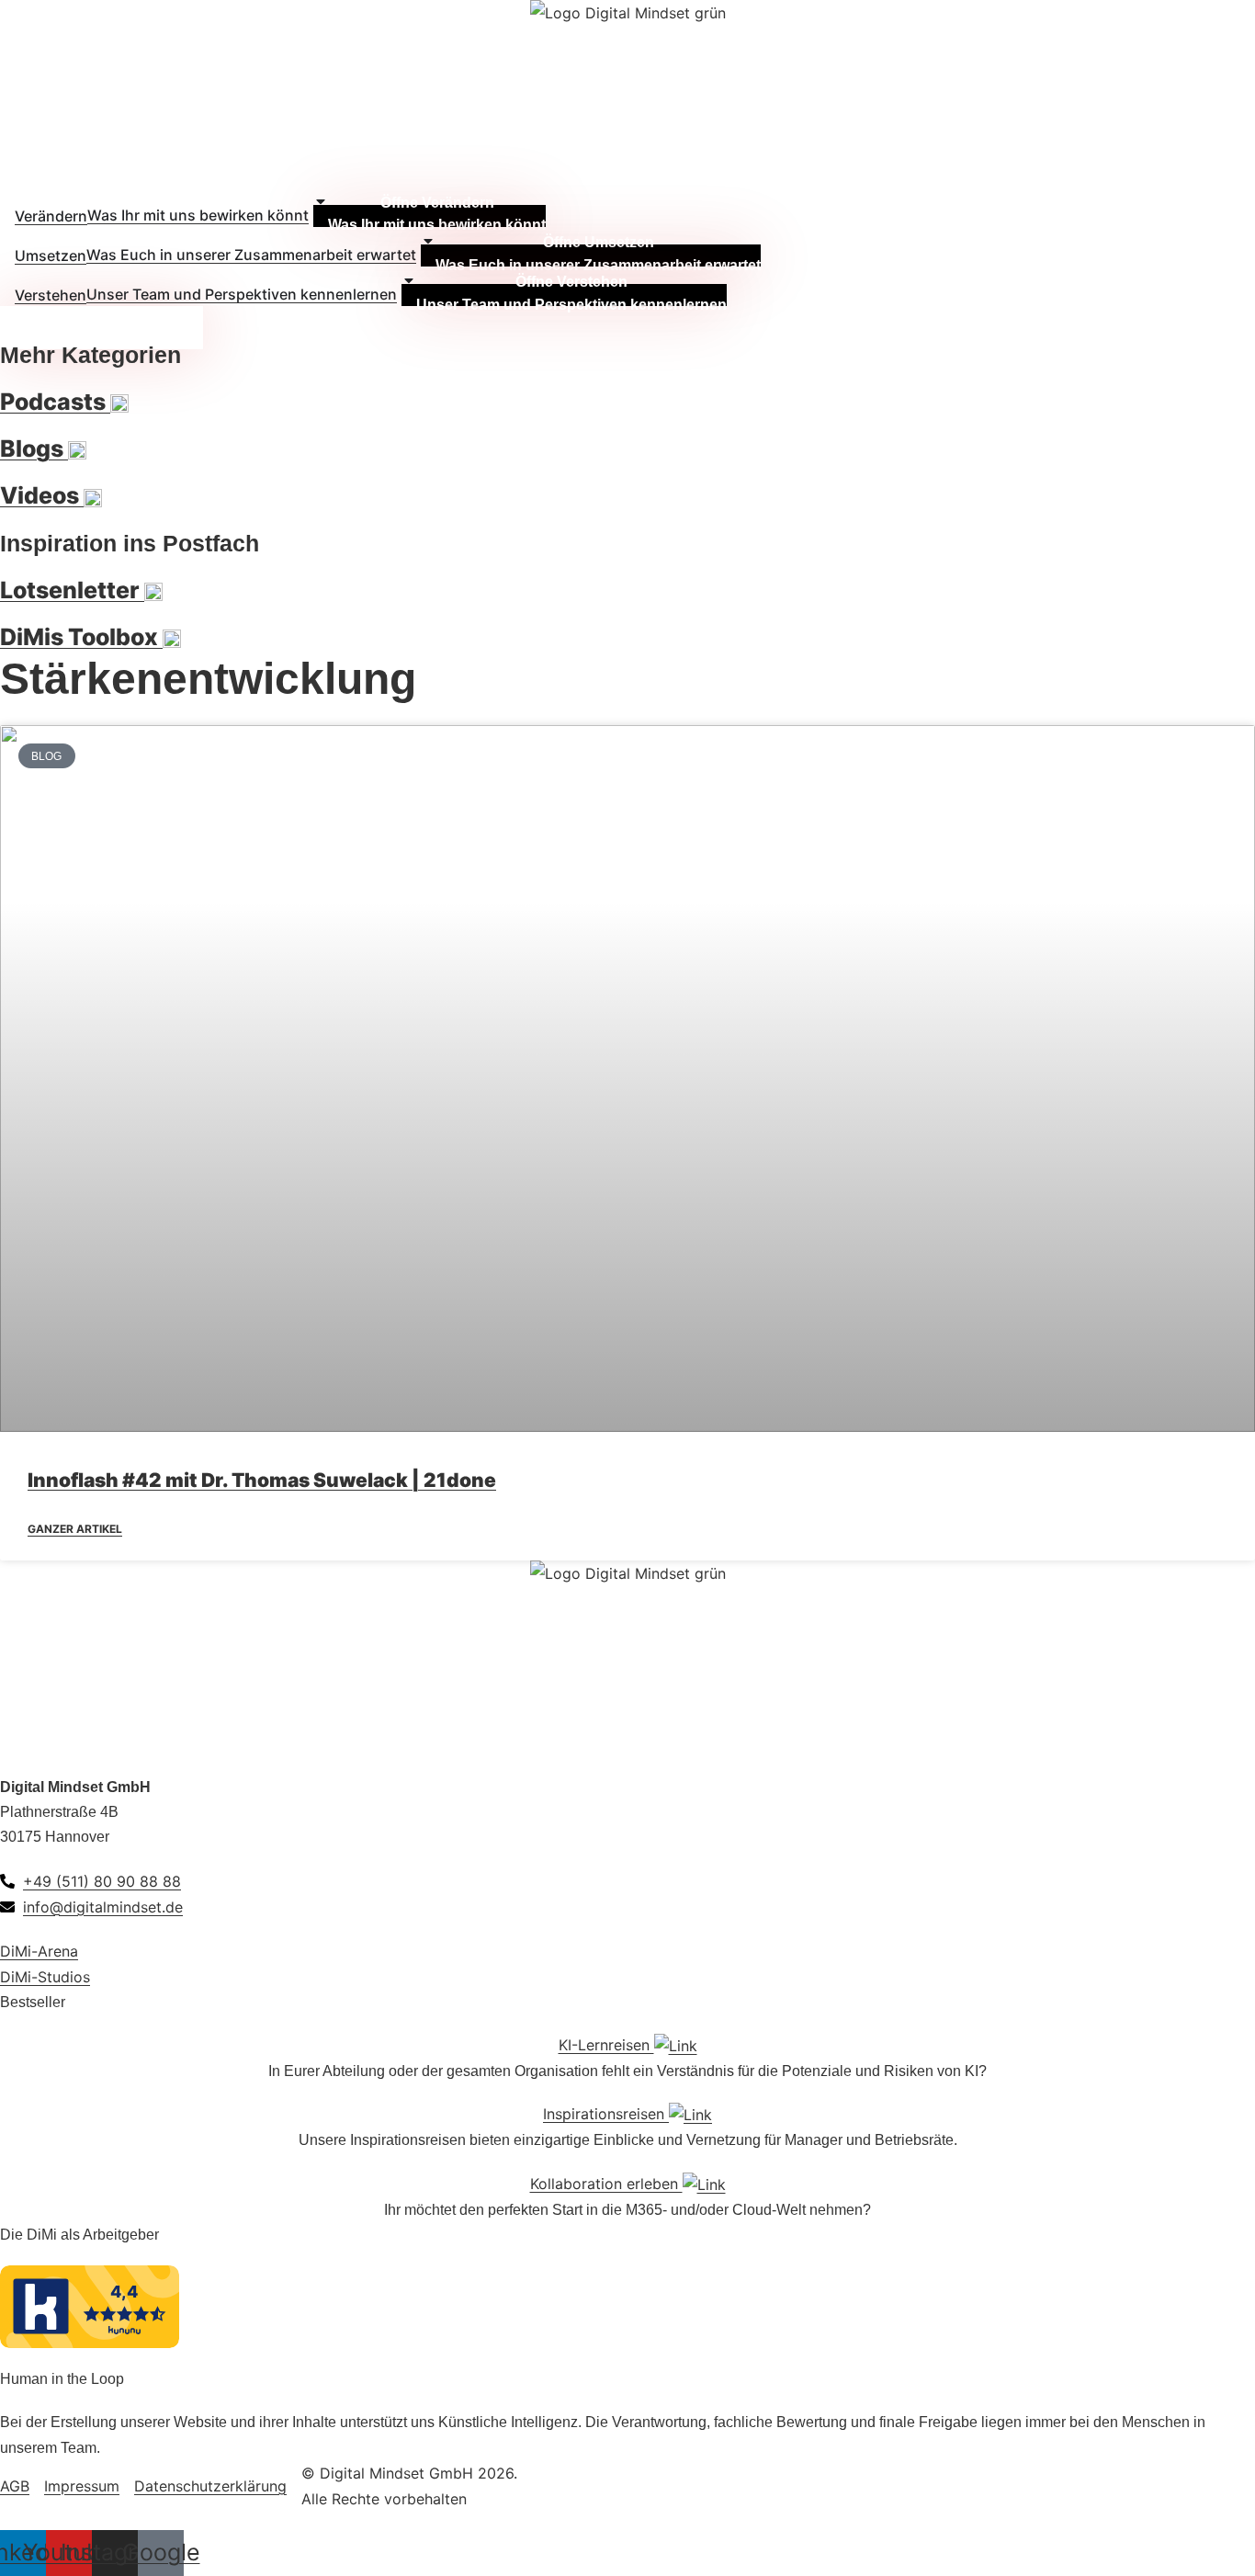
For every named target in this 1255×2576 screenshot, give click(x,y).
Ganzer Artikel (75, 1529)
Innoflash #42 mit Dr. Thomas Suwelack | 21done (262, 1480)
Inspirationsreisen (606, 2114)
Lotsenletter (72, 590)
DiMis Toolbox (81, 637)
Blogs (34, 448)
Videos (42, 495)
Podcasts (55, 402)
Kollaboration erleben (606, 2184)
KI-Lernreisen (606, 2045)
